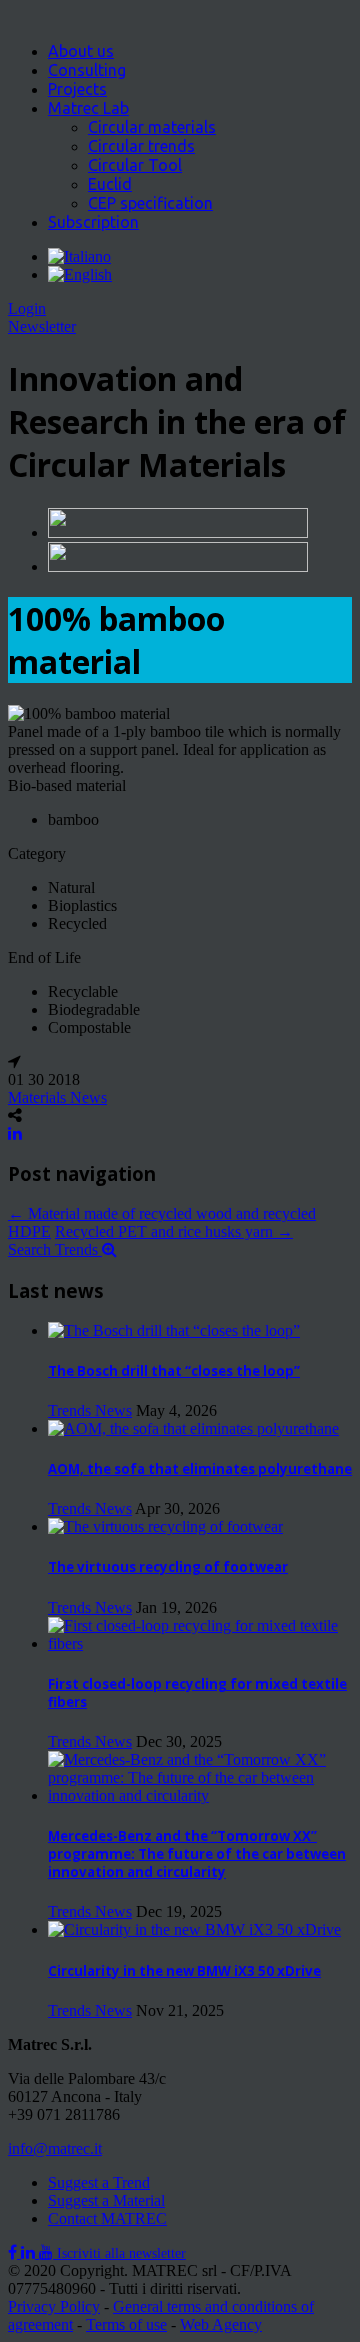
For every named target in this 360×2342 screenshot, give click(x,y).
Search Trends (55, 1249)
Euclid (110, 184)
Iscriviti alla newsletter (121, 2253)
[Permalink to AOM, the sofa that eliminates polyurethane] (193, 1428)
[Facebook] (14, 2252)
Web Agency (221, 2324)
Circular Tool (135, 165)
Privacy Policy (54, 2306)
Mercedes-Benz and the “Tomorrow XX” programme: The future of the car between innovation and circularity (197, 1854)
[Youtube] (48, 2252)
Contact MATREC (107, 2218)
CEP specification (150, 203)
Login (27, 308)
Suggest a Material (106, 2200)
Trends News (90, 1410)
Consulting (87, 70)
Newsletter (42, 326)
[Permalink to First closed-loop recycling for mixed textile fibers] (200, 1643)
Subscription (93, 222)
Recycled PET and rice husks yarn (174, 1231)
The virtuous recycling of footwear (168, 1567)
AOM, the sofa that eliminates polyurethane (200, 1469)
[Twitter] (30, 2252)
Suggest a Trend (99, 2182)
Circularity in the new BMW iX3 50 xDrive (184, 1971)
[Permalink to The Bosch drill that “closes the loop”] (174, 1330)
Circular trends (141, 146)
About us (81, 51)
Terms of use (126, 2324)
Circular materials (152, 127)
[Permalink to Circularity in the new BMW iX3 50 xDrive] (194, 1929)
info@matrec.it (55, 2148)
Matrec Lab (88, 108)
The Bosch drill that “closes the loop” (174, 1371)
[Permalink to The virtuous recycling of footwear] (165, 1526)
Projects (77, 89)
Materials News (57, 1097)
